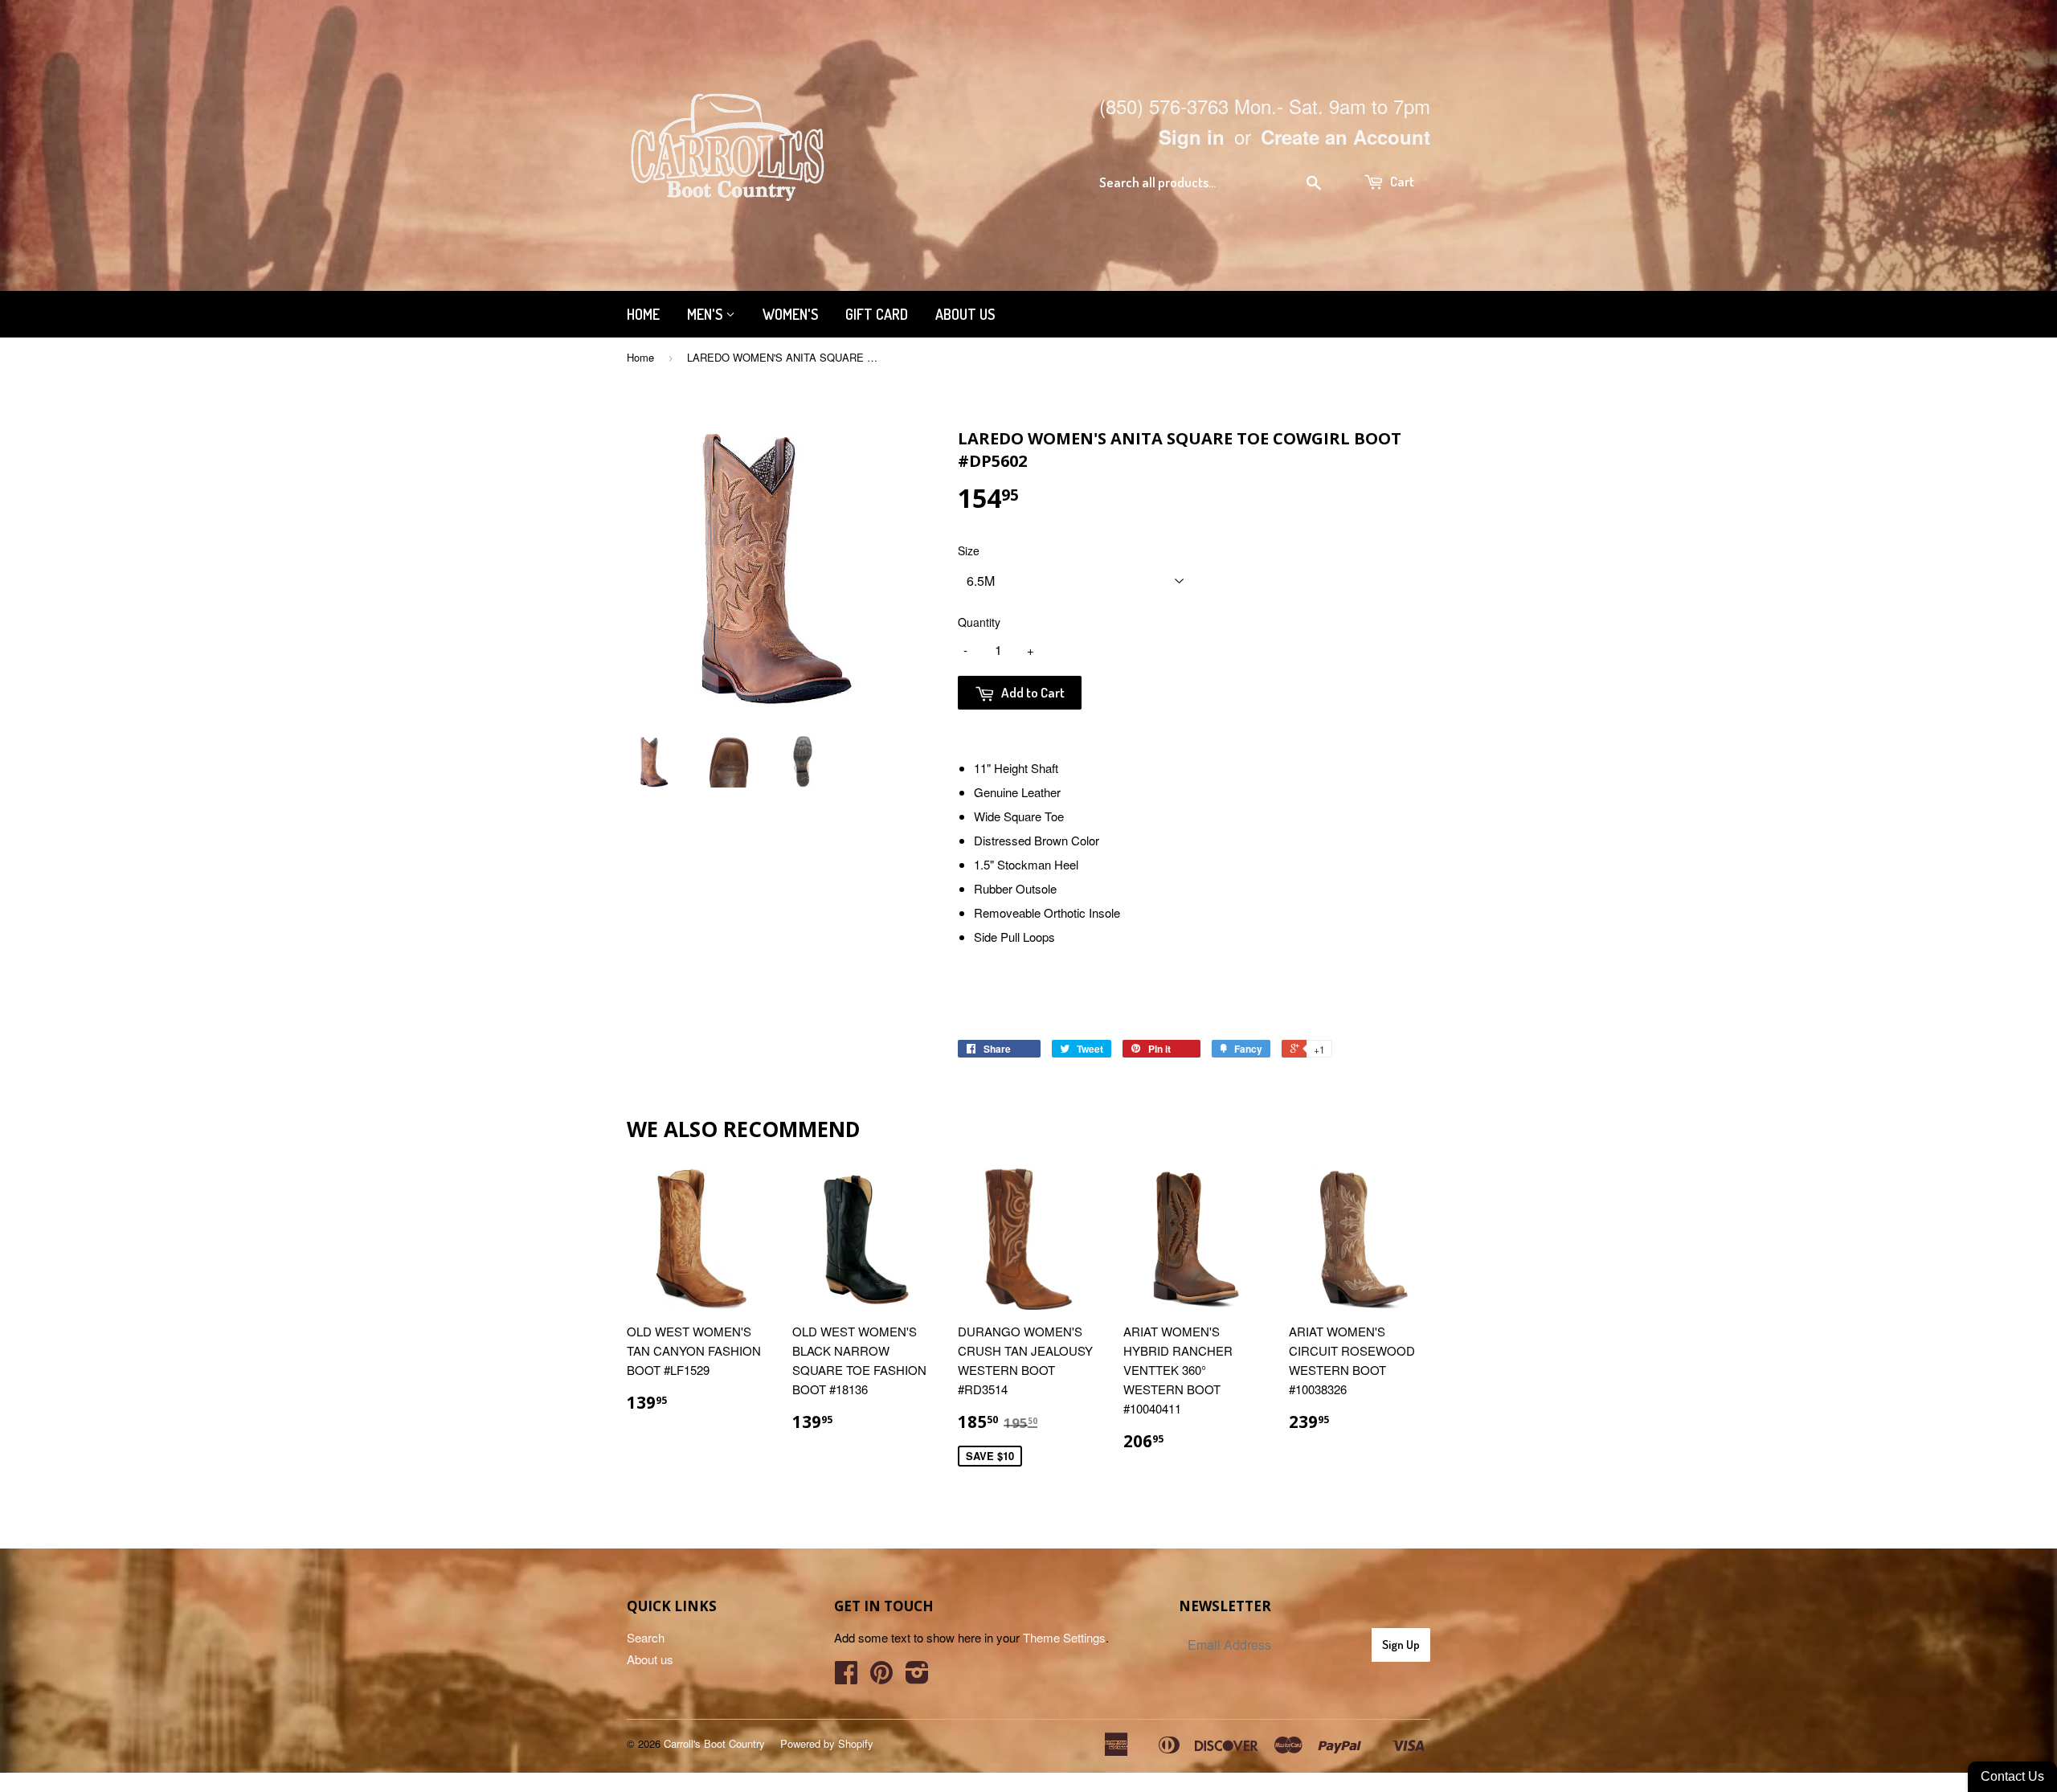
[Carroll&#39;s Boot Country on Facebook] (846, 1677)
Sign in (1192, 137)
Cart (1401, 181)
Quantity (979, 622)
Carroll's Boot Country (714, 1743)
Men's (706, 314)
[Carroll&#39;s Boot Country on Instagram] (917, 1677)
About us (965, 314)
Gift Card (877, 314)
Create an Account (1345, 137)
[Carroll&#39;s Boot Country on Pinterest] (881, 1677)
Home (643, 314)
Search (646, 1637)
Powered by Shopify (827, 1743)
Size (969, 550)
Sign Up (1401, 1645)
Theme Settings (1064, 1637)
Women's (790, 314)
